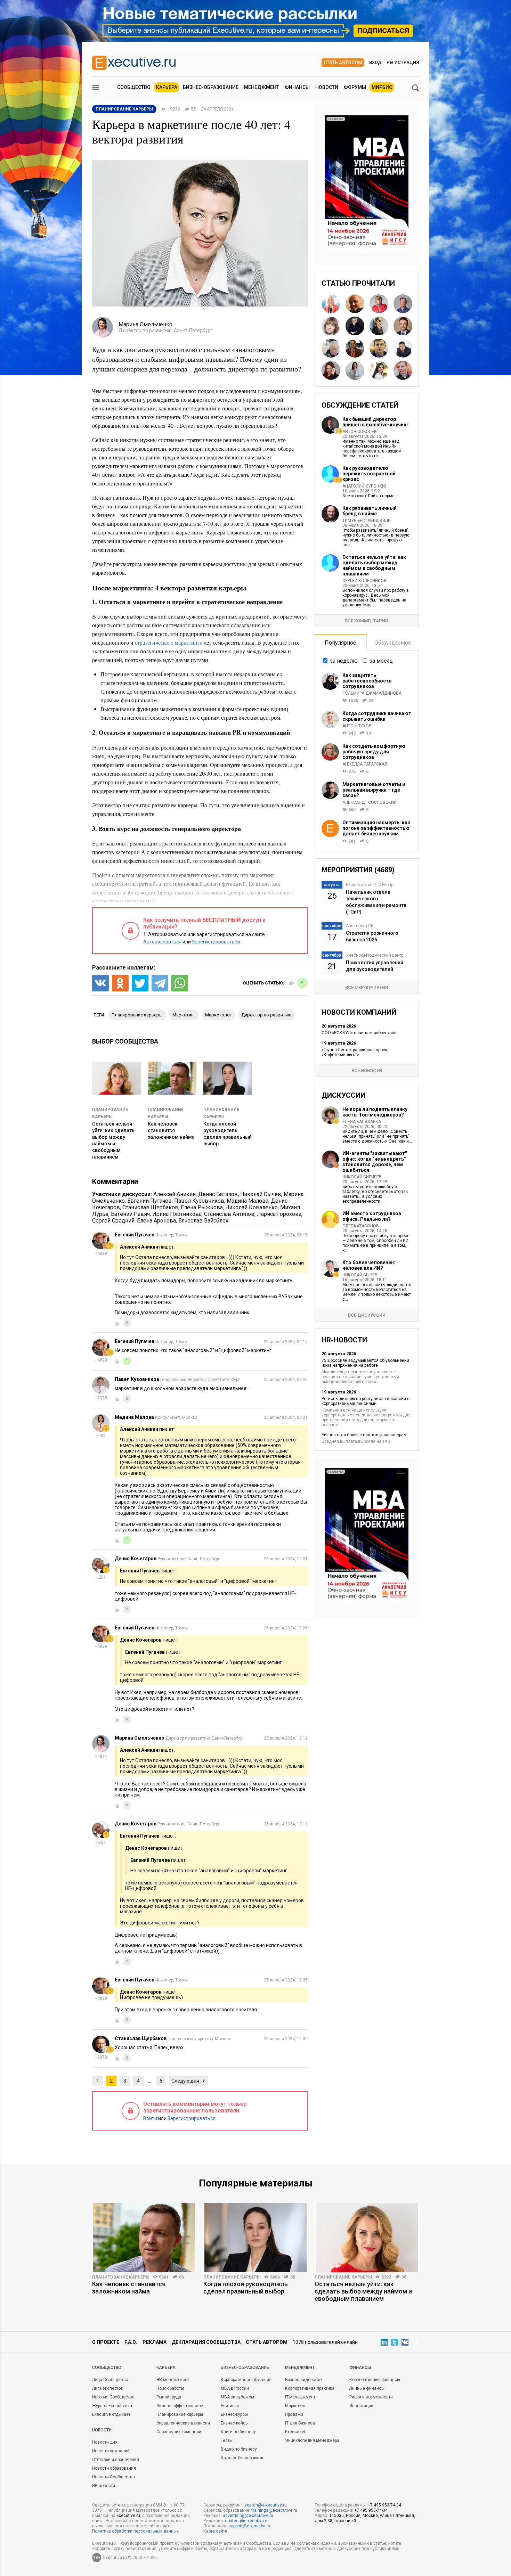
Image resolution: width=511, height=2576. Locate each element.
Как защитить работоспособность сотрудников (367, 681)
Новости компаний (111, 2451)
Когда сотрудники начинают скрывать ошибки (377, 716)
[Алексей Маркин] (355, 304)
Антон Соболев (360, 432)
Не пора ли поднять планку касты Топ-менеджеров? (375, 1112)
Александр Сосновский (370, 802)
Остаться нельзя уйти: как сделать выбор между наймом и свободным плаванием (374, 565)
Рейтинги (230, 2406)
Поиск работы (170, 2388)
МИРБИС (382, 87)
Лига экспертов (108, 2388)
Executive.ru (128, 2516)
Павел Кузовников (199, 1201)
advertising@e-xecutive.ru (248, 2516)
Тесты (227, 2440)
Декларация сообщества (206, 2342)
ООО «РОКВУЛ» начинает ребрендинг (359, 1033)
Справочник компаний (179, 2432)
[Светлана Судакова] (331, 304)
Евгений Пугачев (149, 1201)
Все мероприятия (367, 987)
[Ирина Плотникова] (379, 304)
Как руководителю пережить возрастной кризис (369, 474)
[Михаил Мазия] (403, 304)
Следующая (185, 2081)
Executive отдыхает (111, 2414)
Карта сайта (215, 2531)
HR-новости (104, 2486)
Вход (375, 62)
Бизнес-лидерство (303, 2380)
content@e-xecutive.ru (247, 2521)
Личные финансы (367, 2388)
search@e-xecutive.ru (266, 2505)
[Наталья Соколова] (331, 370)
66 (181, 2277)
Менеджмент (262, 87)
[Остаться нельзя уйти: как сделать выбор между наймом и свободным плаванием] (367, 2238)
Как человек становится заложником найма (171, 1130)
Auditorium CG (360, 926)
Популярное (340, 643)
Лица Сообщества (110, 2380)
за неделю (344, 661)
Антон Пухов (357, 726)
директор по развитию (266, 1015)
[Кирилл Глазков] (403, 370)
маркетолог (218, 1015)
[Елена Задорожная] (331, 326)
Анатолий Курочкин (365, 486)
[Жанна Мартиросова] (379, 370)
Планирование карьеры (121, 2277)
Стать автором (343, 63)
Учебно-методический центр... (376, 955)
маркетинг (184, 1015)
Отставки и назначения (116, 2460)
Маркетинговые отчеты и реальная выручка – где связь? (374, 790)
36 (404, 2277)
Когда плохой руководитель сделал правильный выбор (246, 2288)
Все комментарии (367, 621)
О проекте (106, 2342)
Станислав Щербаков (150, 1207)
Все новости (367, 1070)
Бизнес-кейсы (235, 2423)
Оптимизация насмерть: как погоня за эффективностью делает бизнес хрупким (376, 828)
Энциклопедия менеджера (312, 2440)
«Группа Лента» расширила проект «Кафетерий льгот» (355, 1052)
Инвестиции (361, 2406)
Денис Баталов (218, 1194)
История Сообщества (113, 2397)
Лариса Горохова (279, 1214)
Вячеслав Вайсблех (203, 1221)
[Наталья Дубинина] (379, 326)
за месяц (381, 661)
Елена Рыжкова (202, 1207)
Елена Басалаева (362, 1122)
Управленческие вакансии (183, 2423)
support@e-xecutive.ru (250, 2526)
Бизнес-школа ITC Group (370, 885)
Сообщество (134, 87)
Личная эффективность (180, 2406)
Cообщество (107, 2368)
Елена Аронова (156, 1221)
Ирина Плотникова (177, 1214)
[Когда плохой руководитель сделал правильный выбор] (255, 2238)
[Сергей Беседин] (355, 348)
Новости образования (114, 2468)
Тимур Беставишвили (367, 521)
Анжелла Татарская (365, 764)
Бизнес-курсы (234, 2414)
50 (293, 2277)
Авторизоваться (162, 942)
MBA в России (235, 2388)
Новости (327, 87)
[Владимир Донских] (403, 326)
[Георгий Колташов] (379, 348)
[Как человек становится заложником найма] (144, 2238)
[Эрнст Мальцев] (331, 348)
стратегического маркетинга (169, 642)
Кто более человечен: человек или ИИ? (369, 1265)
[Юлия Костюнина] (355, 326)
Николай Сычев (261, 1194)
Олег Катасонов (361, 1226)
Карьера (167, 87)
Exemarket (295, 2432)
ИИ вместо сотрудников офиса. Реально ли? (372, 1216)
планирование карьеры (137, 1015)
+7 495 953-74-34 (384, 2505)
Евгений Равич (130, 1214)
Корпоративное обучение (246, 2380)
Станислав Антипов (229, 1214)
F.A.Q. (131, 2342)
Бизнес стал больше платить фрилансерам (364, 1435)
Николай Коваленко (252, 1207)
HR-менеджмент (173, 2380)
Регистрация (403, 62)
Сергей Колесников (364, 581)
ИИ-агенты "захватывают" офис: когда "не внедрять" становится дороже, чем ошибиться (375, 1162)
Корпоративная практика (310, 2388)
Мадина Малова (248, 1201)
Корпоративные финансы (375, 2380)
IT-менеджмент (300, 2397)
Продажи (294, 2414)
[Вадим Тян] (403, 348)
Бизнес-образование (211, 87)
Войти (150, 2118)
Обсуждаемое (393, 643)
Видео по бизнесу (239, 2449)
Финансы (297, 87)
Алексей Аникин (175, 1194)
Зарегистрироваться (216, 942)
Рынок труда (169, 2397)
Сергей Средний (113, 1221)
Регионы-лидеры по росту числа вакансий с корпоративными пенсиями (366, 1401)
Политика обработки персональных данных (135, 2531)
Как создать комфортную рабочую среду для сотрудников (374, 752)
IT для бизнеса (300, 2423)
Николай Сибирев (362, 1177)
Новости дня (105, 2442)
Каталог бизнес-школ (242, 2458)
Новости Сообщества (113, 2477)
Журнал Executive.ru (112, 2406)
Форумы (355, 87)
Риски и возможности (371, 2397)
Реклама (155, 2342)
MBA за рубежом (237, 2397)
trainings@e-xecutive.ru (274, 2510)
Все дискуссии (367, 1315)
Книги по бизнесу (238, 2432)
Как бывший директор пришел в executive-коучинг (376, 422)
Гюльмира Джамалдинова (372, 693)
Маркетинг (295, 2406)
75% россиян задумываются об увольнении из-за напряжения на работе (365, 1363)
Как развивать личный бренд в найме (370, 511)
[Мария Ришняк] (355, 370)
